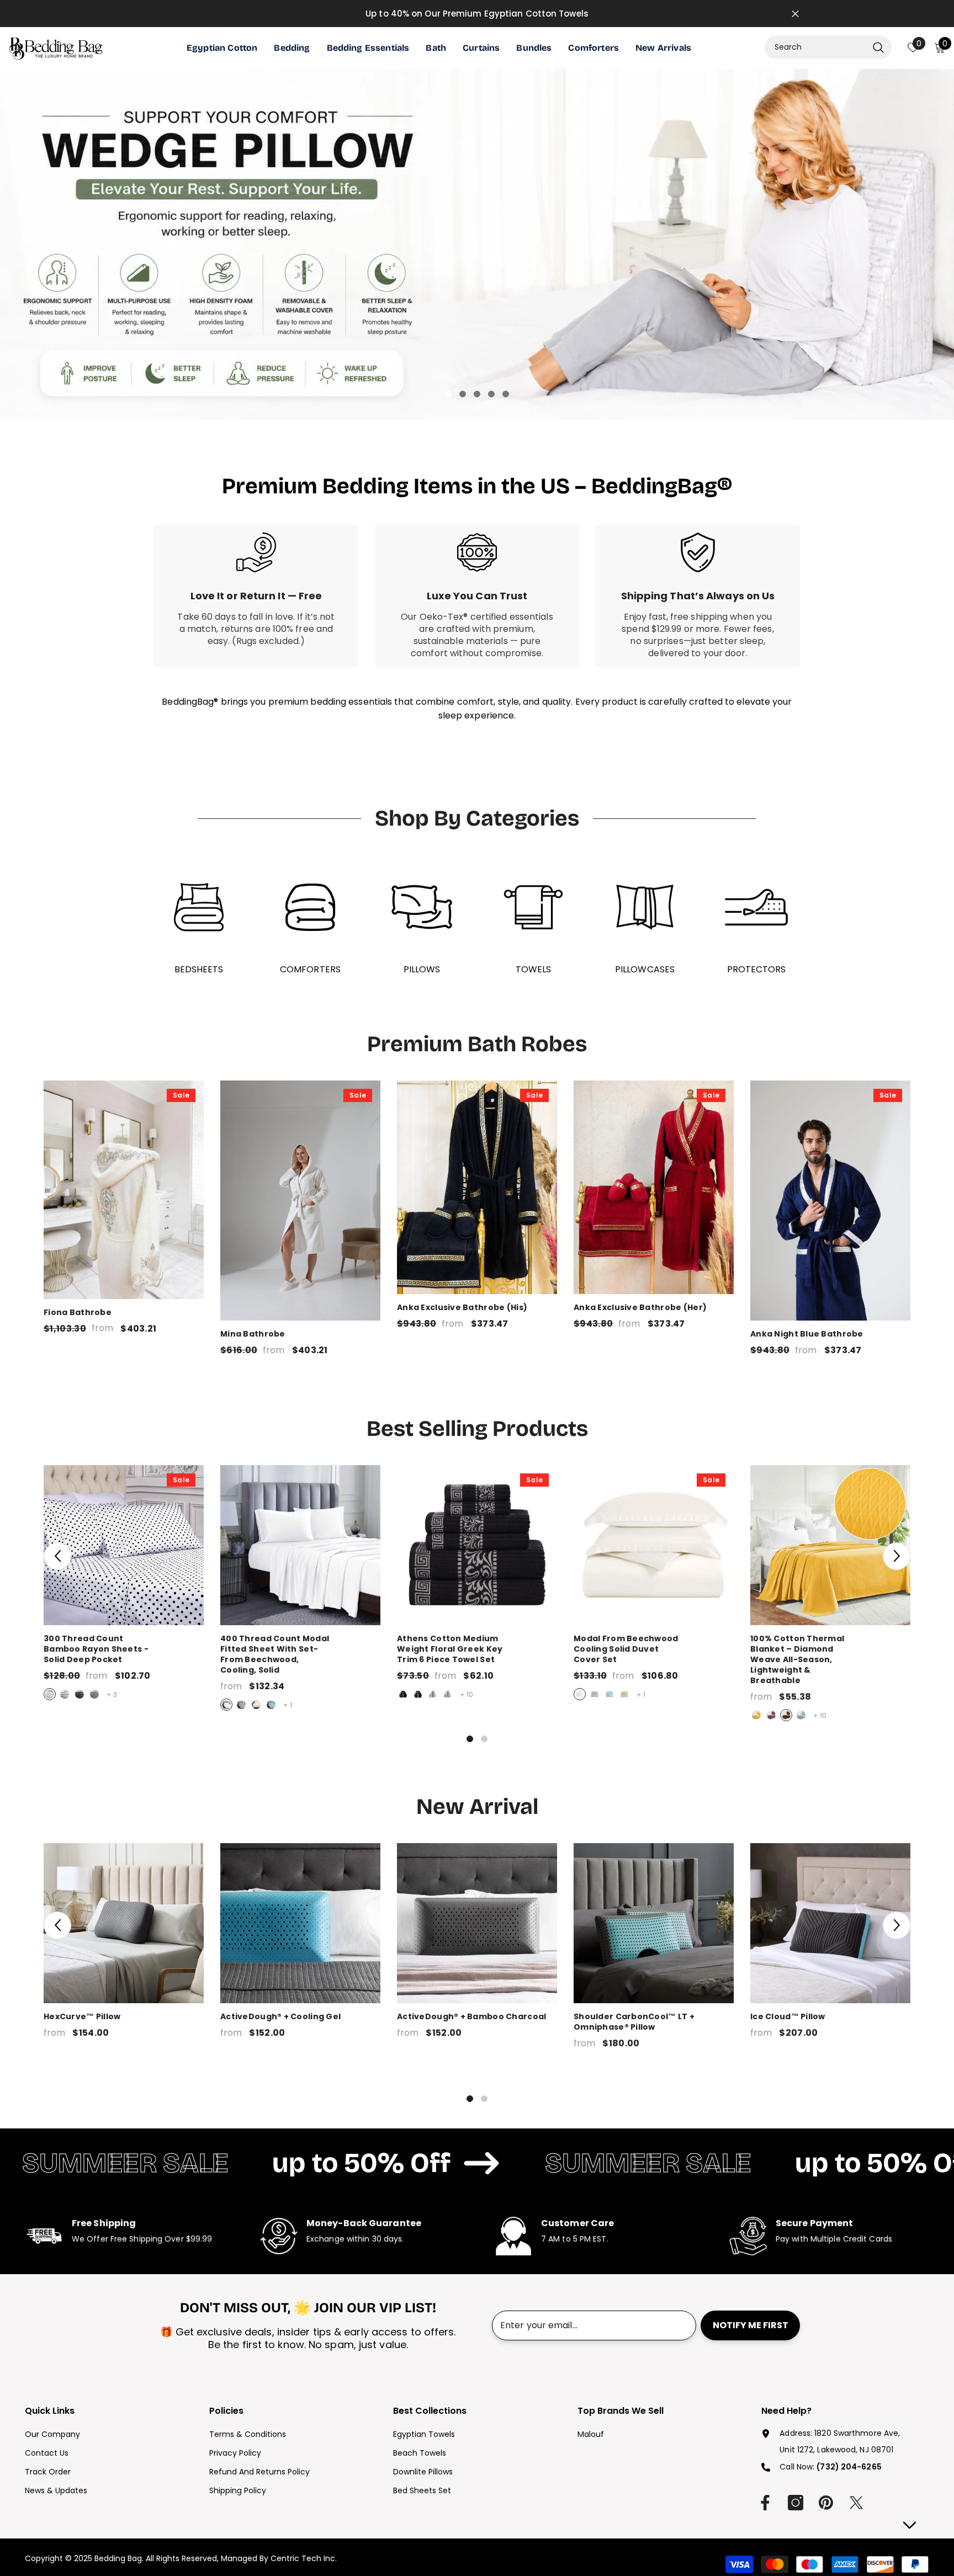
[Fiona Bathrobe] (124, 1189)
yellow (756, 1715)
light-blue (271, 1705)
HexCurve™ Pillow (82, 2017)
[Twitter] (856, 2503)
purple (771, 1715)
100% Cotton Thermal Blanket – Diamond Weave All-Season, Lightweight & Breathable (830, 1660)
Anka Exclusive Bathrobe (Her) (640, 1308)
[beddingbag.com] (199, 907)
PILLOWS (422, 969)
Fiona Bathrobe (78, 1313)
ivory (256, 1705)
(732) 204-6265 (849, 2467)
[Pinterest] (826, 2503)
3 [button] (477, 394)
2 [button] (463, 394)
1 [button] (448, 394)
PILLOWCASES (645, 969)
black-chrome (403, 1694)
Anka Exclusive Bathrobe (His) (462, 1308)
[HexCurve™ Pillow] (124, 1923)
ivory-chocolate (448, 1694)
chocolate (786, 1715)
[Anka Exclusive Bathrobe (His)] (477, 1187)
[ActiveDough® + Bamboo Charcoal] (477, 1923)
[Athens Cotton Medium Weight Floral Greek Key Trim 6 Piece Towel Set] (477, 1545)
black (79, 1694)
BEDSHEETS (199, 969)
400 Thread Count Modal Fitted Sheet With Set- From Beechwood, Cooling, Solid (300, 1654)
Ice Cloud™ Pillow (788, 2017)
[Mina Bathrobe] (300, 1201)
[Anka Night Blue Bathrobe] (830, 1201)
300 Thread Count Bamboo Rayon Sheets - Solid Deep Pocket (124, 1649)
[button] (57, 1556)
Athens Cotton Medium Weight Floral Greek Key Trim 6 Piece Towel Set (477, 1649)
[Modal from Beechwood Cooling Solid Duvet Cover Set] (654, 1545)
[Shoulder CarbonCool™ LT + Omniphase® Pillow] (654, 1923)
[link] (256, 596)
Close (795, 14)
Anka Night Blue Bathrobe (807, 1334)
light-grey (65, 1694)
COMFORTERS (310, 969)
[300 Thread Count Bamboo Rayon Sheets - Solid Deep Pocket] (124, 1545)
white (50, 1694)
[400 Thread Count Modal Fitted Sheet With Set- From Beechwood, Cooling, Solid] (300, 1545)
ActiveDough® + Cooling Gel (280, 2017)
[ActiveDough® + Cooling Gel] (300, 1923)
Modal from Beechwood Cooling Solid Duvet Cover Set (654, 1649)
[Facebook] (765, 2503)
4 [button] (491, 394)
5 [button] (506, 394)
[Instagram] (796, 2503)
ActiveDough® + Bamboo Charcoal (471, 2017)
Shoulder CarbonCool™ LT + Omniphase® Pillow (634, 2022)
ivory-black (433, 1694)
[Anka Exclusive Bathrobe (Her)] (654, 1187)
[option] (477, 244)
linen (624, 1694)
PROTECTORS (757, 969)
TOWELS (534, 969)
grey (94, 1694)
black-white (418, 1694)
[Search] (828, 47)
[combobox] (816, 47)
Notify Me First (751, 2325)
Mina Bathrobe (253, 1334)
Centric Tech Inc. (303, 2558)
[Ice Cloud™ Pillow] (830, 1923)
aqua (801, 1715)
